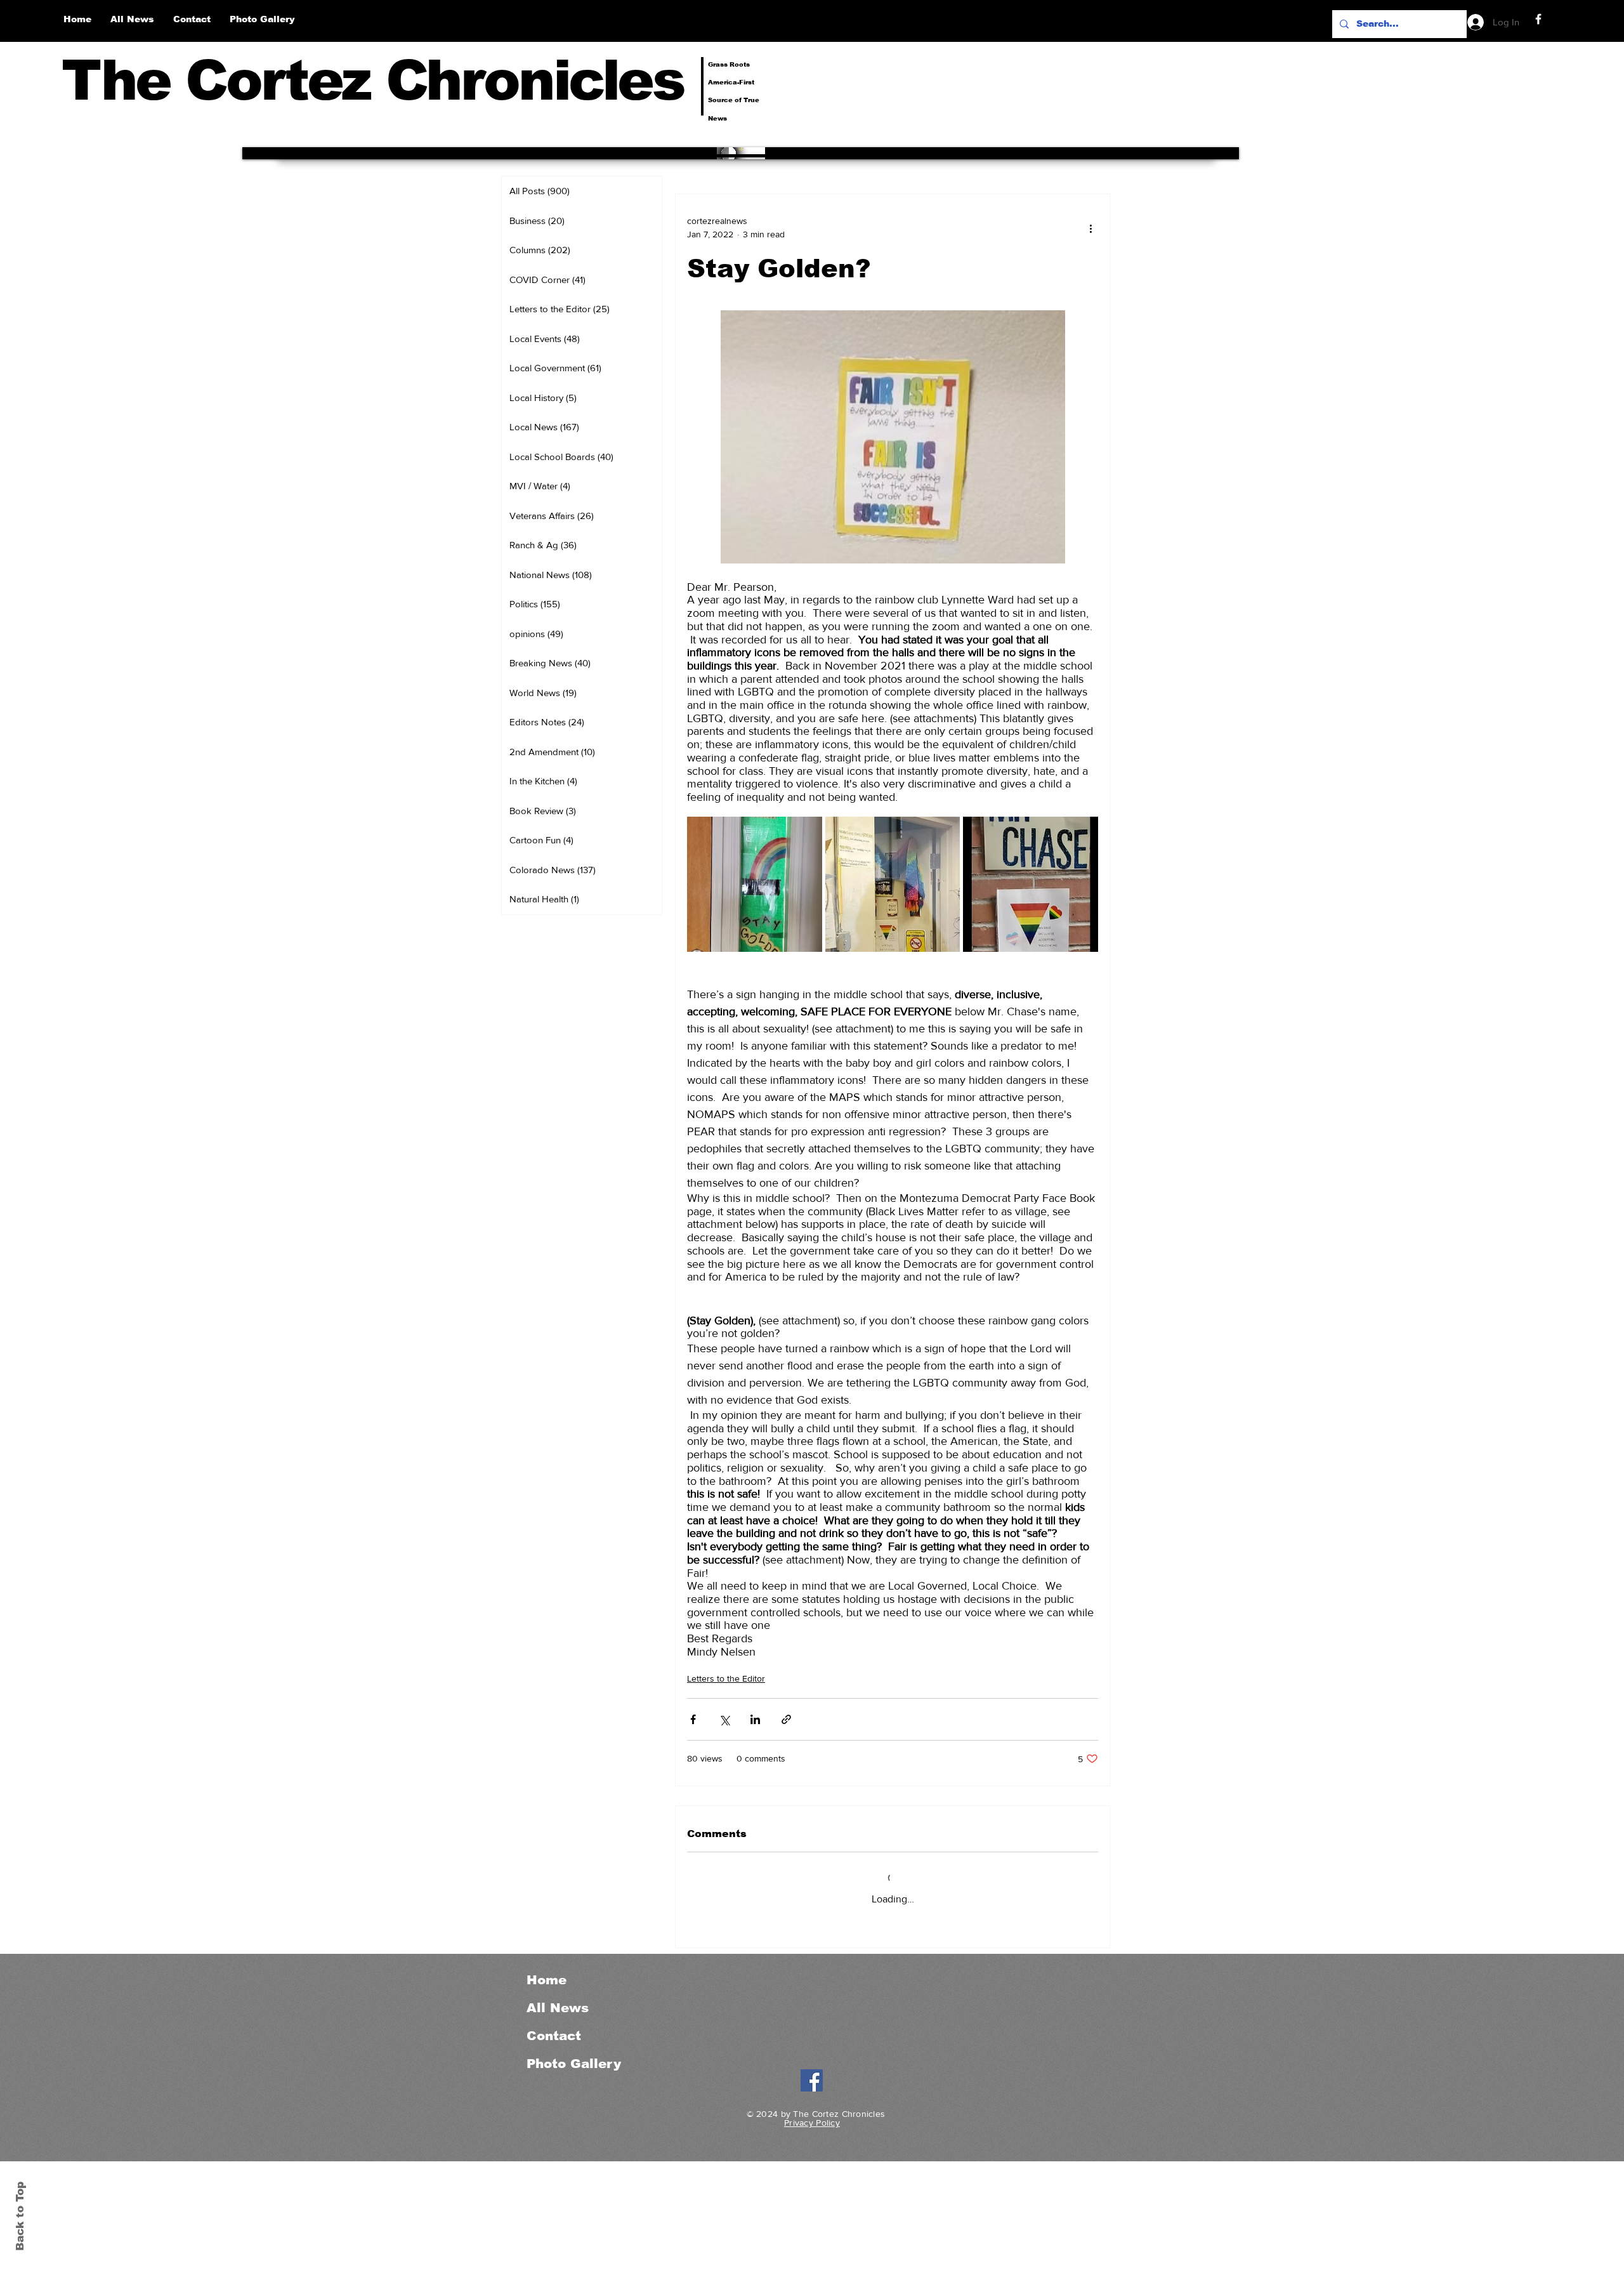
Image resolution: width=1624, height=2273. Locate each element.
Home (547, 1980)
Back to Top (20, 2216)
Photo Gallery (574, 2064)
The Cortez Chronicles (373, 80)
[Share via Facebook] (693, 1719)
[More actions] (1090, 228)
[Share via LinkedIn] (755, 1719)
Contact (554, 2036)
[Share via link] (786, 1719)
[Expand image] (755, 884)
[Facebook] (1538, 19)
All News (558, 2008)
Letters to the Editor (726, 1678)
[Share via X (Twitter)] (724, 1719)
